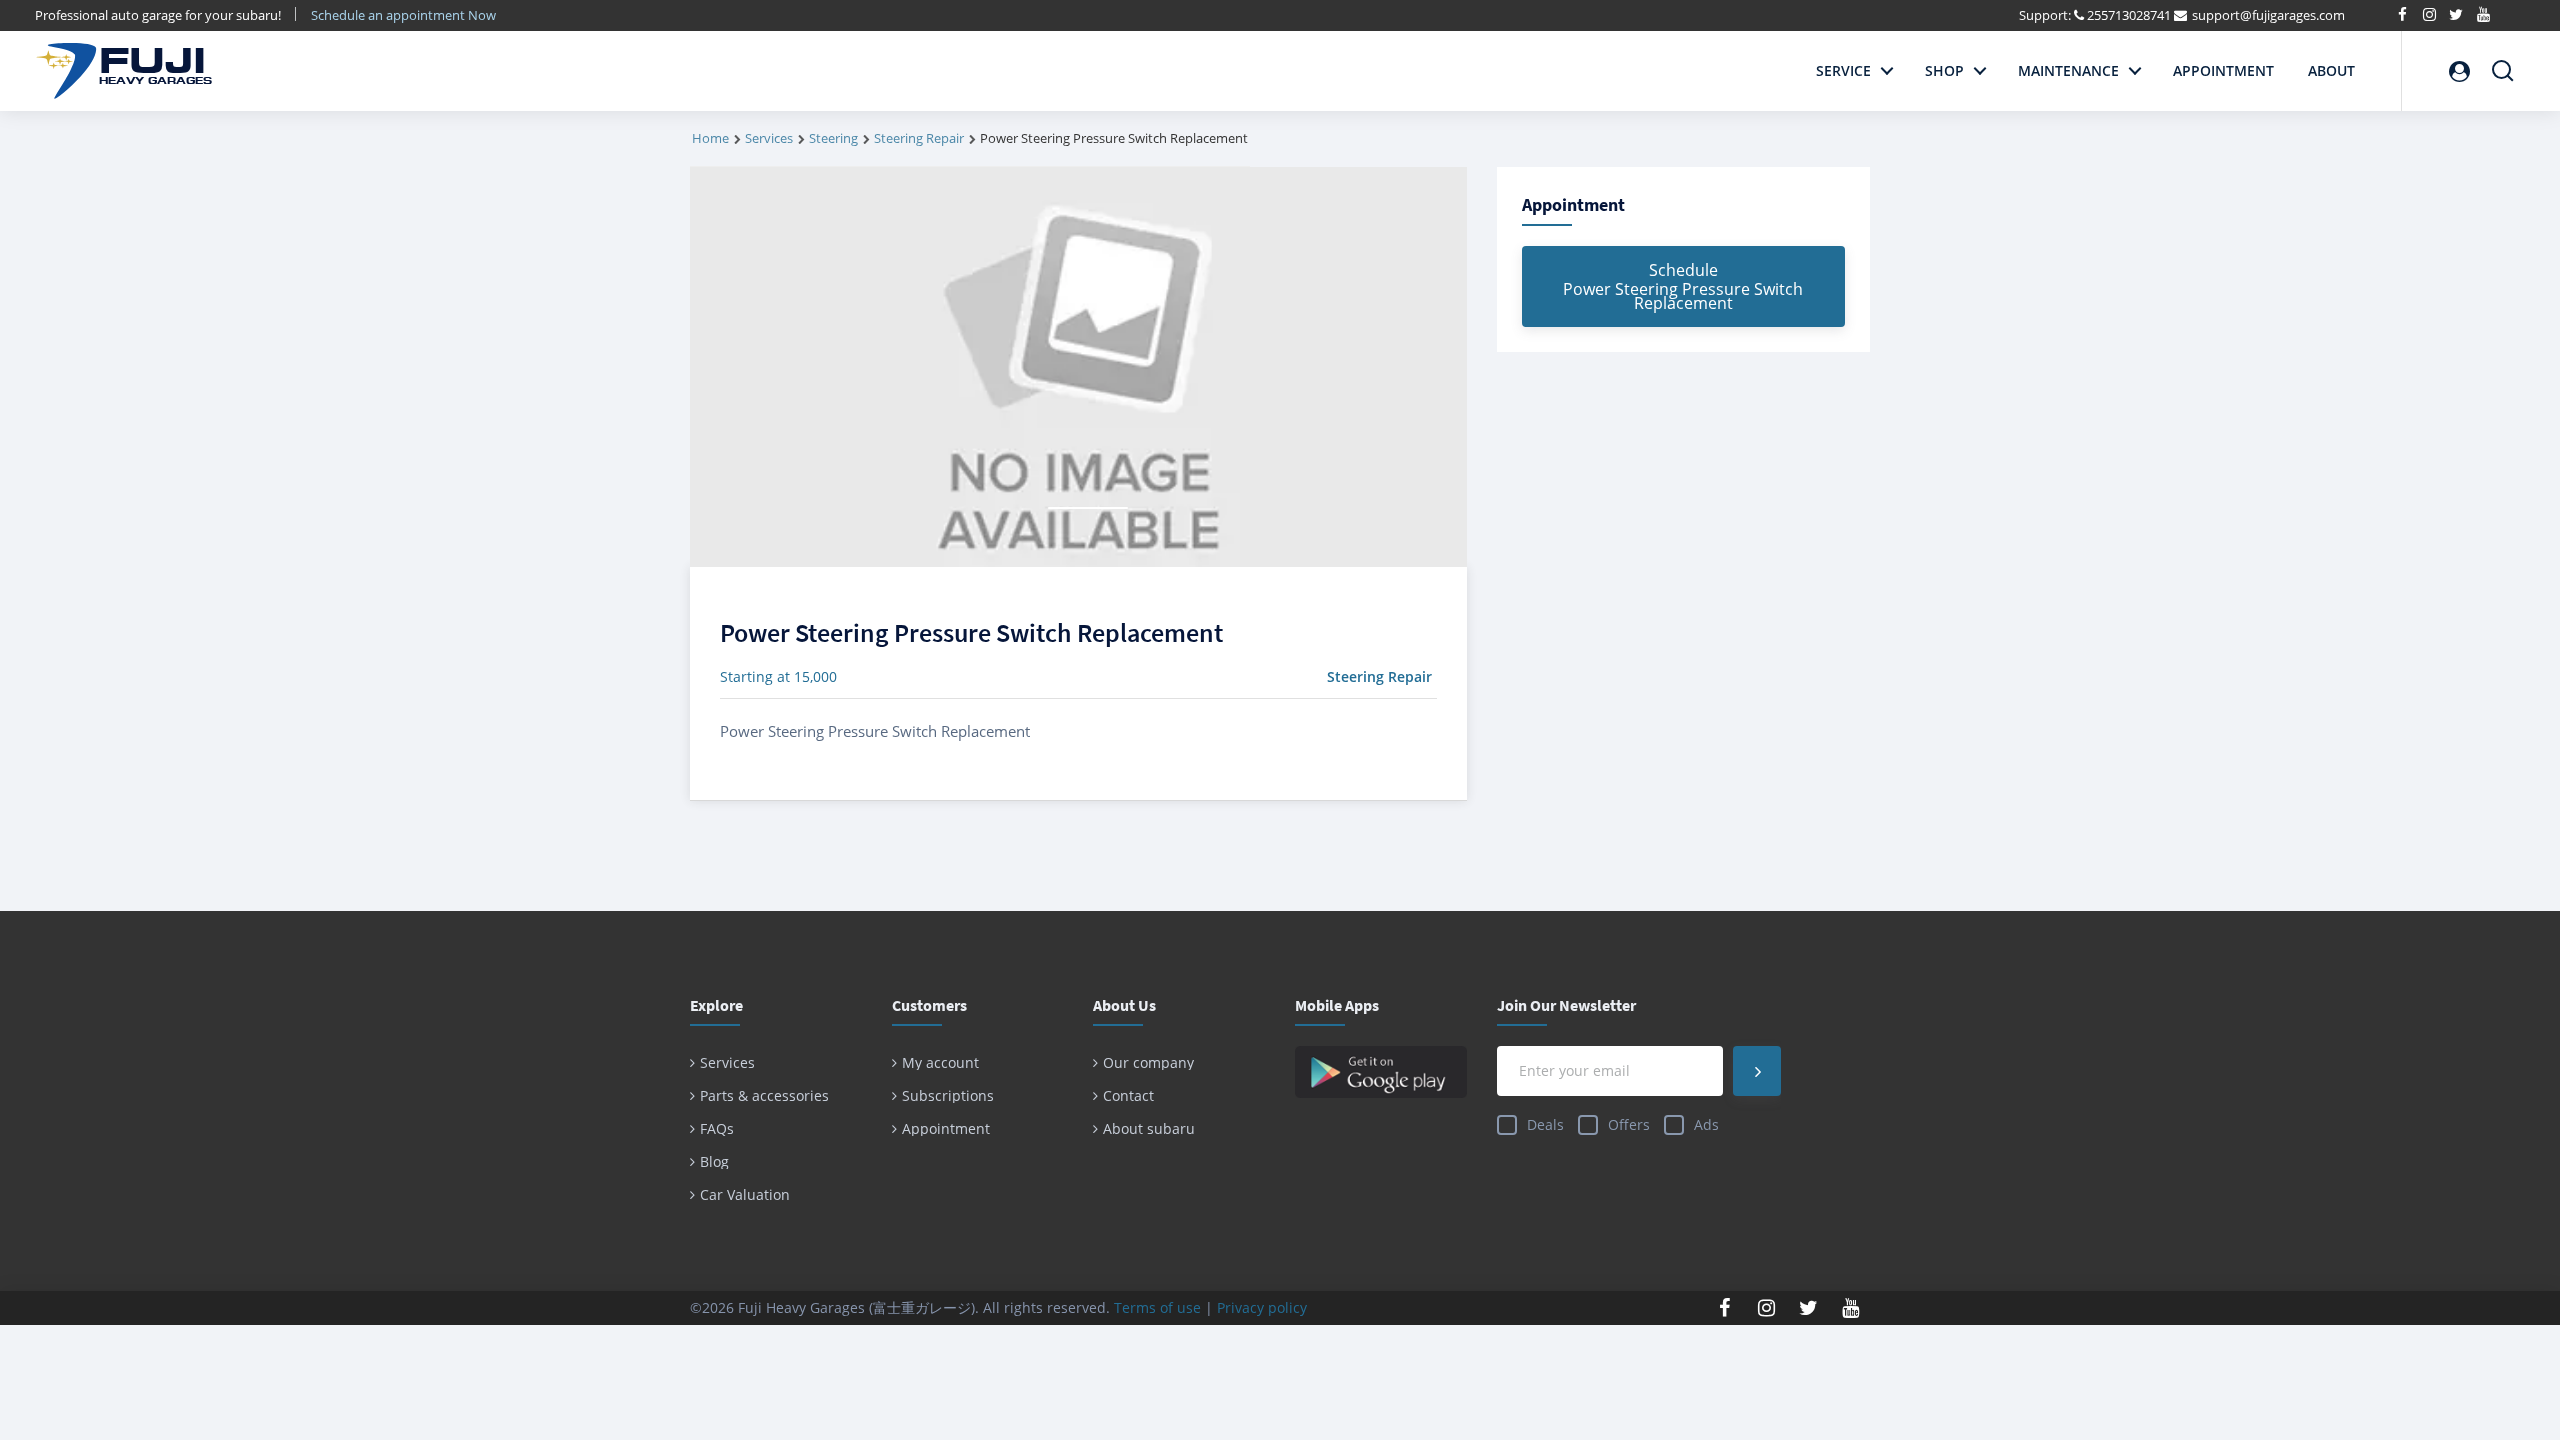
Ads (1706, 1124)
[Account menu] (2459, 71)
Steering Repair (919, 138)
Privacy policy (1262, 1307)
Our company (1148, 1062)
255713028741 (2129, 15)
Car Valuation (745, 1194)
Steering (833, 138)
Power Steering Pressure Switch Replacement (971, 632)
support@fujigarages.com (2268, 15)
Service (1843, 70)
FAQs (717, 1128)
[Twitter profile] (1809, 1308)
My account (940, 1062)
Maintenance (2068, 70)
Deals (1545, 1124)
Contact (1128, 1095)
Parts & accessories (764, 1095)
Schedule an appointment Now (405, 15)
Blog (714, 1161)
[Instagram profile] (1767, 1308)
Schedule (1683, 286)
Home (710, 138)
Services (769, 138)
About (2331, 70)
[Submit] (1757, 1071)
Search (2503, 62)
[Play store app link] (1381, 1072)
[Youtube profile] (1851, 1308)
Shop (1944, 70)
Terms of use (1157, 1307)
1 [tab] (1088, 508)
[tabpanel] (1078, 367)
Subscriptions (948, 1095)
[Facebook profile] (1725, 1308)
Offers (1629, 1124)
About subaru (1149, 1128)
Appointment (2223, 70)
